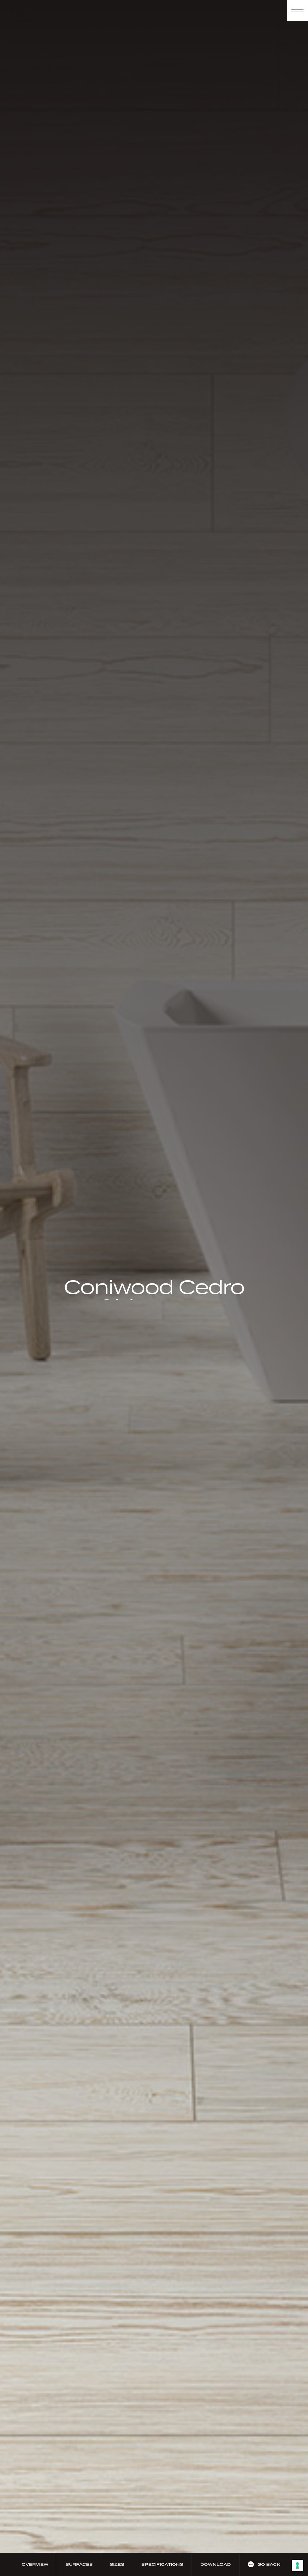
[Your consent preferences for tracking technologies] (297, 2565)
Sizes (117, 2564)
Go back (269, 2564)
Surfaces (79, 2564)
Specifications (162, 2564)
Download (216, 2564)
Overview (35, 2564)
